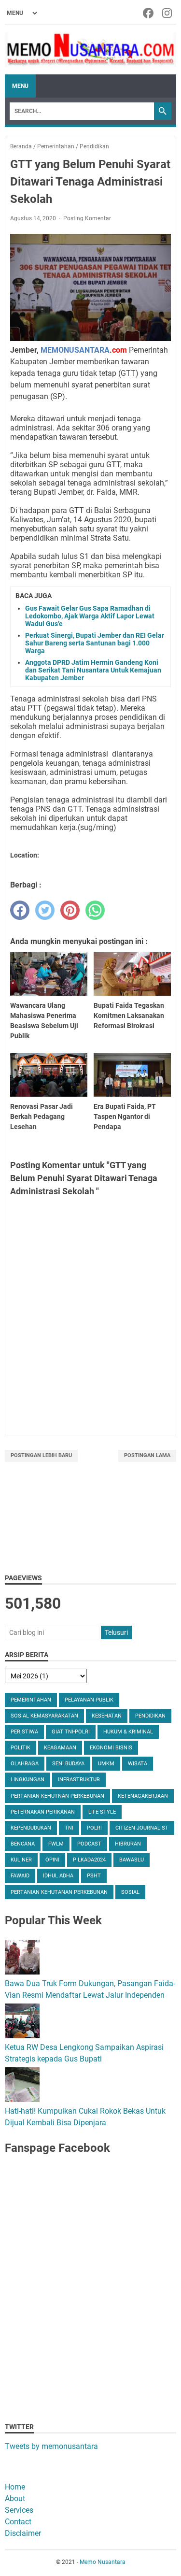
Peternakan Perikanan (43, 1812)
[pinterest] (70, 910)
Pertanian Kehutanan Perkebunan (59, 1892)
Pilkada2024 (89, 1860)
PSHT (94, 1876)
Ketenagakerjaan (143, 1796)
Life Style (102, 1812)
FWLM (56, 1844)
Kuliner (21, 1860)
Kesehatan (107, 1716)
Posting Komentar (87, 218)
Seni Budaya (68, 1764)
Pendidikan (150, 1716)
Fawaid (20, 1876)
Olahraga (25, 1764)
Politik (21, 1748)
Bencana (23, 1844)
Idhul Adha (58, 1876)
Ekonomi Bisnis (111, 1748)
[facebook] (20, 910)
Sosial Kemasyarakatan (44, 1716)
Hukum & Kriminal (128, 1732)
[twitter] (45, 910)
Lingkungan (28, 1780)
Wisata (138, 1764)
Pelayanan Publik (89, 1700)
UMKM (106, 1764)
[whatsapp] (95, 910)
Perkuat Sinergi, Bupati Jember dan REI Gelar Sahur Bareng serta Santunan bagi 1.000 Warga (95, 643)
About (15, 2498)
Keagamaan (60, 1748)
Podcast (89, 1844)
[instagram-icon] (168, 13)
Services (19, 2510)
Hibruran (128, 1844)
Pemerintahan (31, 1700)
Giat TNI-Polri (71, 1732)
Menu (20, 86)
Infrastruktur (79, 1780)
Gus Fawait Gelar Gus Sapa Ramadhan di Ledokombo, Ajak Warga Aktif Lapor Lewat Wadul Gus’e (90, 616)
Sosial (130, 1892)
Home (15, 2487)
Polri (94, 1828)
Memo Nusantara (103, 2562)
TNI (69, 1828)
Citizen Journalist (142, 1828)
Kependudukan (31, 1828)
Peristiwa (24, 1732)
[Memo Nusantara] (90, 50)
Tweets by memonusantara (51, 2446)
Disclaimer (23, 2533)
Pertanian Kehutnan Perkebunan (57, 1796)
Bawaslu (132, 1860)
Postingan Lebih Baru (41, 1455)
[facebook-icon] (149, 13)
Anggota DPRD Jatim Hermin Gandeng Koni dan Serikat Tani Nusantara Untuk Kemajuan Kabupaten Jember (93, 670)
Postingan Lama (147, 1455)
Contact (18, 2522)
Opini (52, 1860)
